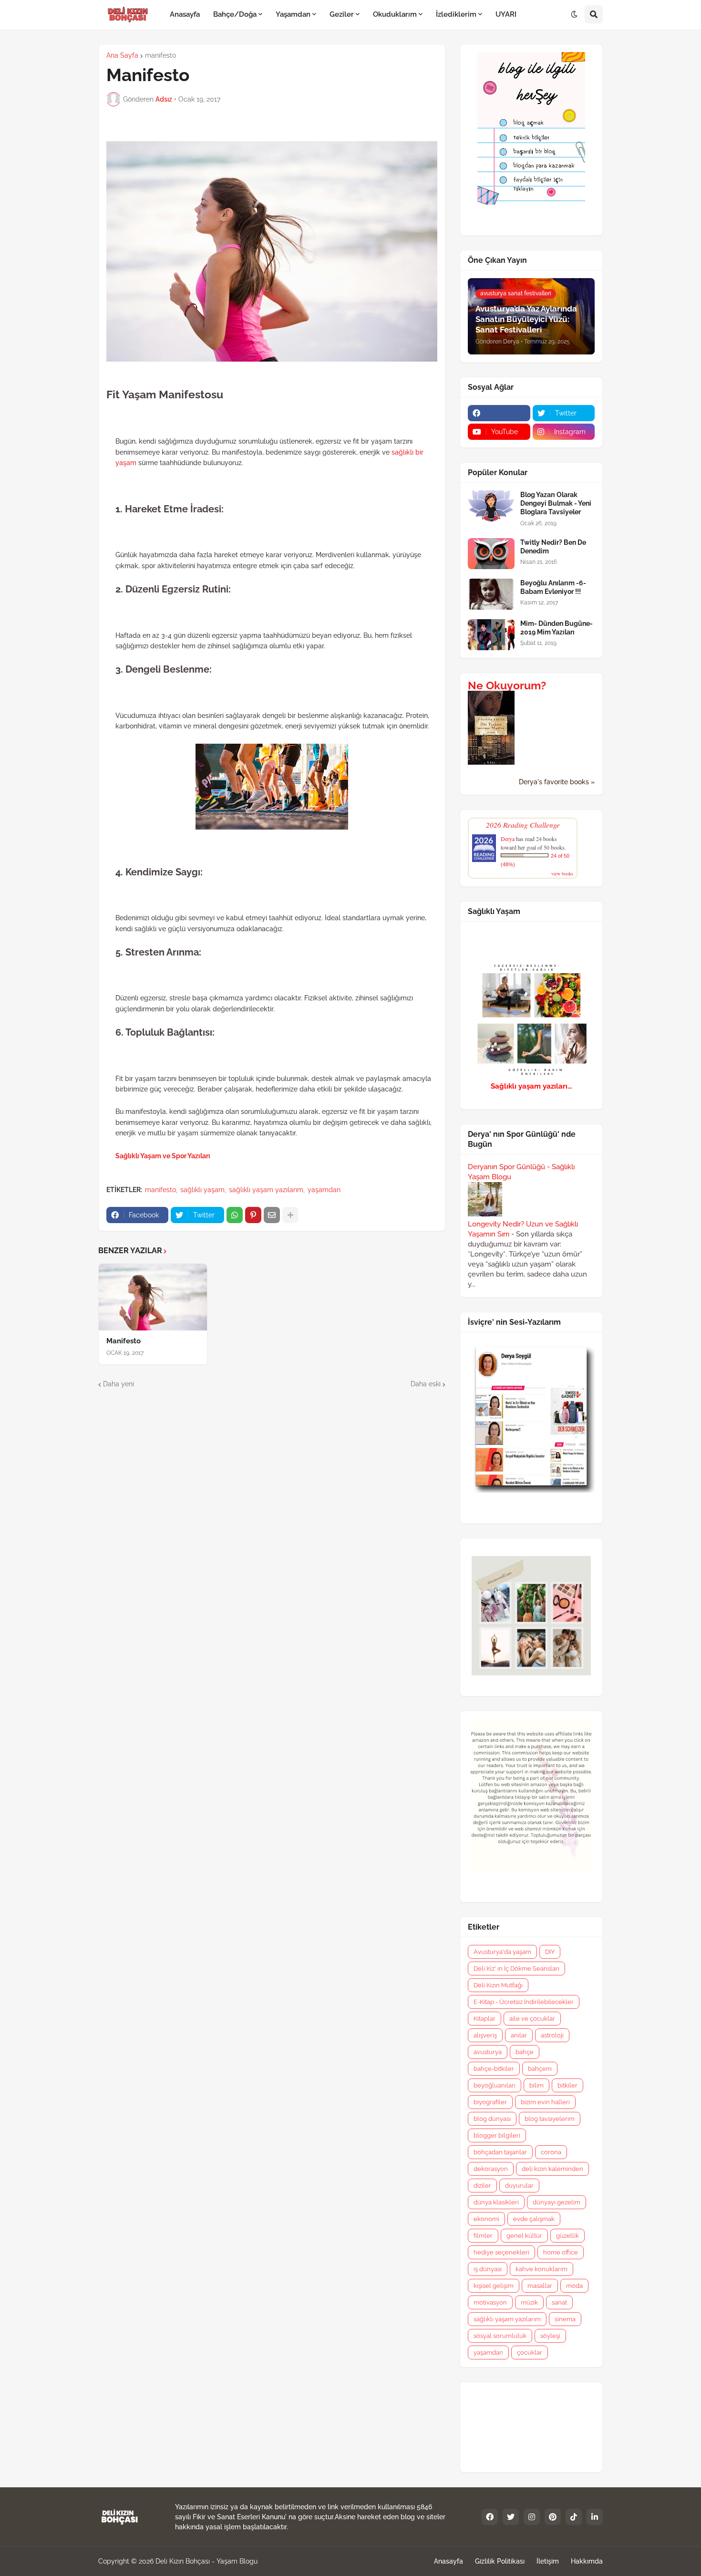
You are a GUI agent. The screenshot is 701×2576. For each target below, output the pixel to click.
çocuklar (530, 2353)
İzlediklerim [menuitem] (456, 14)
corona (551, 2152)
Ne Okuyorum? (507, 686)
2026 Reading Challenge (523, 825)
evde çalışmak (534, 2219)
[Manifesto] (153, 1297)
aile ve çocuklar (532, 2019)
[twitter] (511, 2517)
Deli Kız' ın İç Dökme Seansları (516, 1968)
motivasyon (490, 2302)
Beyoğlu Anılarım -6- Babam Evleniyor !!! (553, 587)
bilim (536, 2085)
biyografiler (490, 2102)
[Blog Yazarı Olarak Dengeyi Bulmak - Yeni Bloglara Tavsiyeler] (491, 506)
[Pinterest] (253, 1215)
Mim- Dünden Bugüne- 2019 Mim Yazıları (557, 628)
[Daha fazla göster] (290, 1215)
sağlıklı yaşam (202, 1190)
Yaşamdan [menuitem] (293, 14)
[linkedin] (595, 2517)
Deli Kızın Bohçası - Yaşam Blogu (206, 2561)
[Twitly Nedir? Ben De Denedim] (491, 554)
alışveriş (485, 2035)
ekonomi (486, 2219)
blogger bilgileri (497, 2135)
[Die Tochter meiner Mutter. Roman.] (491, 762)
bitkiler (567, 2085)
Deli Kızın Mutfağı (498, 1985)
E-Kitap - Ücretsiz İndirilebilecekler (524, 2002)
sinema (565, 2319)
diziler (482, 2186)
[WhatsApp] (235, 1215)
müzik (529, 2302)
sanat (559, 2302)
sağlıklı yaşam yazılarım (266, 1190)
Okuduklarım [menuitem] (395, 14)
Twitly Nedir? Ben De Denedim (553, 547)
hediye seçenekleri (501, 2252)
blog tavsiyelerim (550, 2119)
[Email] (272, 1215)
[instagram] (532, 2517)
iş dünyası (488, 2269)
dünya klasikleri (496, 2202)
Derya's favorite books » (557, 782)
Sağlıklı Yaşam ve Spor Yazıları (163, 1156)
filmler (483, 2236)
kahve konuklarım (541, 2269)
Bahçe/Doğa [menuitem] (235, 14)
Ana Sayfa (122, 55)
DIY (550, 1952)
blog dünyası (492, 2119)
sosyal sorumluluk (500, 2336)
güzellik (567, 2236)
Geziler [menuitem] (342, 14)
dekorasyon (491, 2169)
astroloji (552, 2035)
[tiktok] (574, 2517)
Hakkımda (587, 2561)
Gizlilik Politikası (500, 2561)
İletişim (548, 2561)
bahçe (525, 2052)
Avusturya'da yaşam (502, 1952)
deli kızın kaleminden (552, 2169)
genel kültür (524, 2236)
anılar (519, 2035)
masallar (540, 2286)
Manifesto (124, 1341)
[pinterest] (553, 2517)
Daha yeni (119, 1384)
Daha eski (426, 1384)
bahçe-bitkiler (494, 2069)
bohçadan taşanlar (500, 2152)
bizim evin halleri (545, 2102)
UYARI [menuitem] (506, 14)
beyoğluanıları (495, 2085)
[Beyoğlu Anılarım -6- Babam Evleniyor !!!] (491, 594)
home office (561, 2252)
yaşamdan (324, 1190)
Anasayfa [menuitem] (185, 14)
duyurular (519, 2186)
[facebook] (499, 413)
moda (574, 2286)
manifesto (160, 55)
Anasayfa (448, 2561)
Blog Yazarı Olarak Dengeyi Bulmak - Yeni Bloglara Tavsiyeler (556, 503)
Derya (508, 839)
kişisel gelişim (494, 2286)
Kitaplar (485, 2019)
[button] (574, 15)
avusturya (488, 2052)
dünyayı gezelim (557, 2202)
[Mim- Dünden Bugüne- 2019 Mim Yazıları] (491, 635)
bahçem (540, 2069)
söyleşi (550, 2336)
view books (562, 873)
